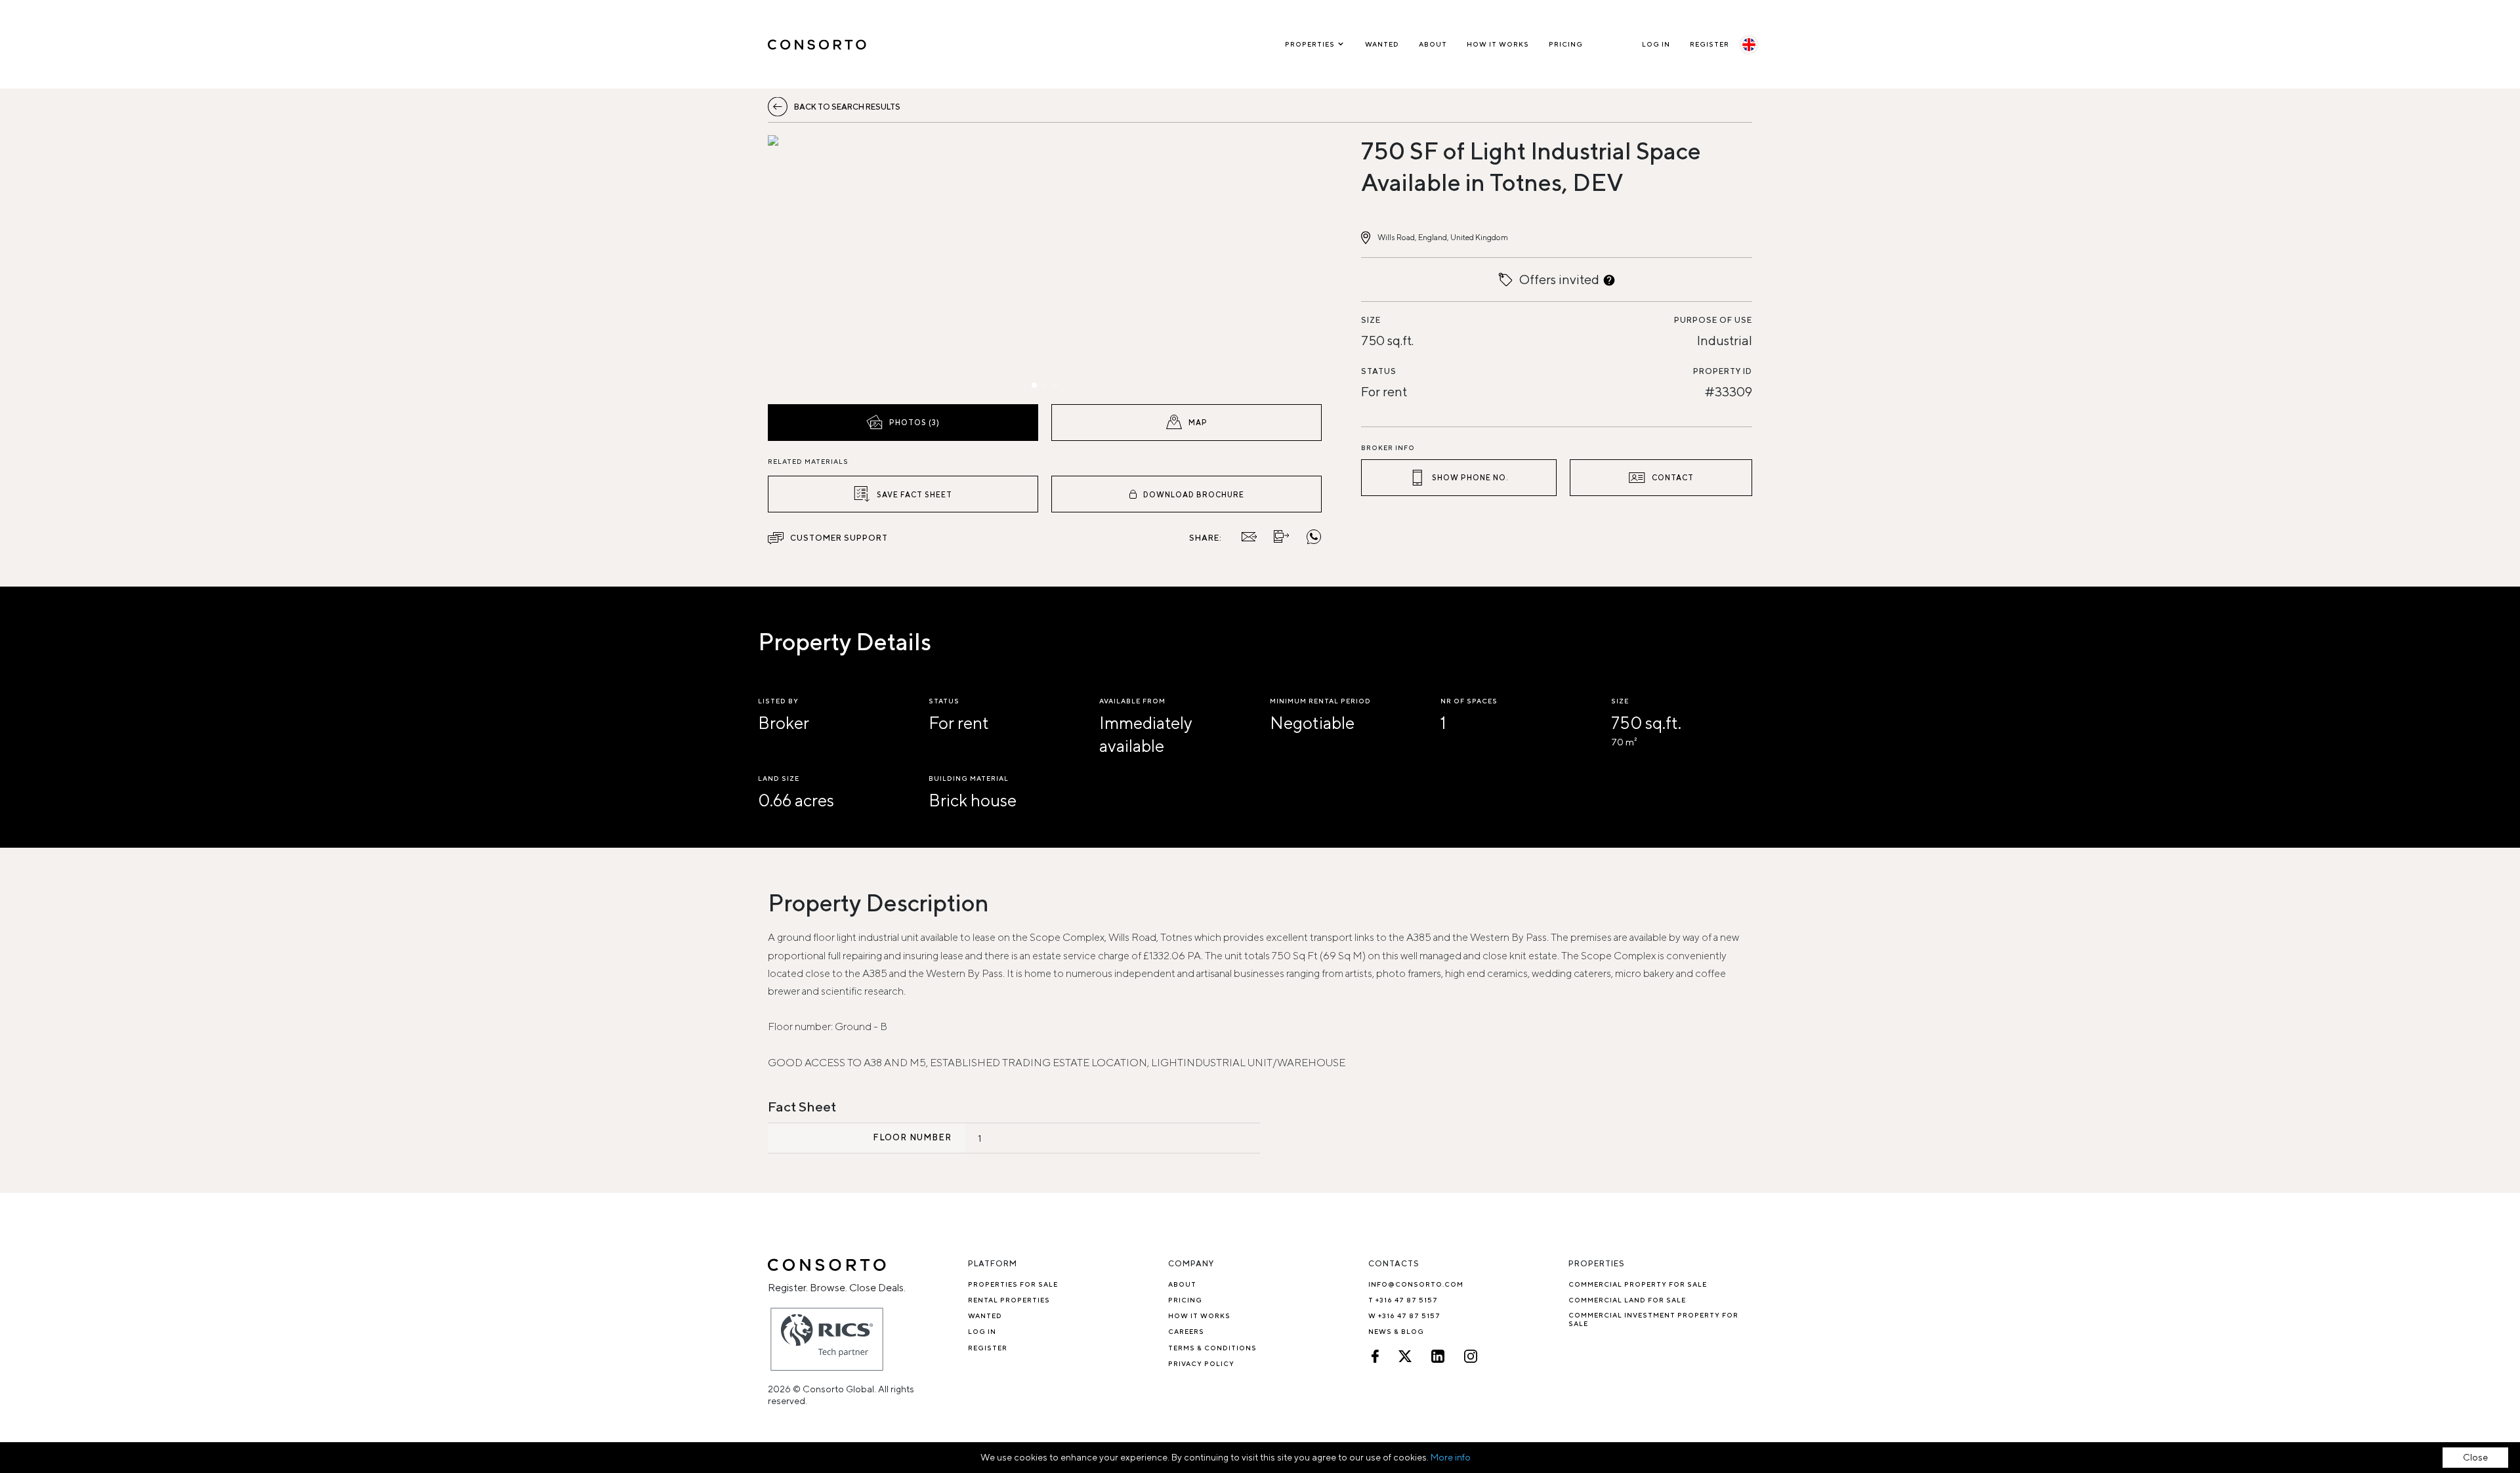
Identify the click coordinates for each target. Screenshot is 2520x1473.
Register (1710, 44)
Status (1379, 371)
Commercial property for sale (1638, 1284)
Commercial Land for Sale (1627, 1300)
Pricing (1566, 44)
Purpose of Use (1713, 320)
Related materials (808, 461)
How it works (1498, 44)
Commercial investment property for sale (1653, 1319)
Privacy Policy (1201, 1363)
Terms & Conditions (1212, 1348)
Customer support (839, 538)
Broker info (1388, 447)
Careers (1186, 1331)
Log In (1656, 44)
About (1433, 44)
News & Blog (1396, 1331)
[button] (851, 266)
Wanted (1382, 44)
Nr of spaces (1469, 701)
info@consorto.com (1416, 1284)
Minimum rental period (1320, 701)
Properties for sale (1013, 1284)
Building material (969, 778)
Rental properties (1009, 1300)
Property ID (1723, 371)
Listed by (778, 701)
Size (1371, 320)
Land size (779, 778)
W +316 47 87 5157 (1404, 1316)
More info (1451, 1457)
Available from (1132, 701)
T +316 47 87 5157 (1403, 1300)
